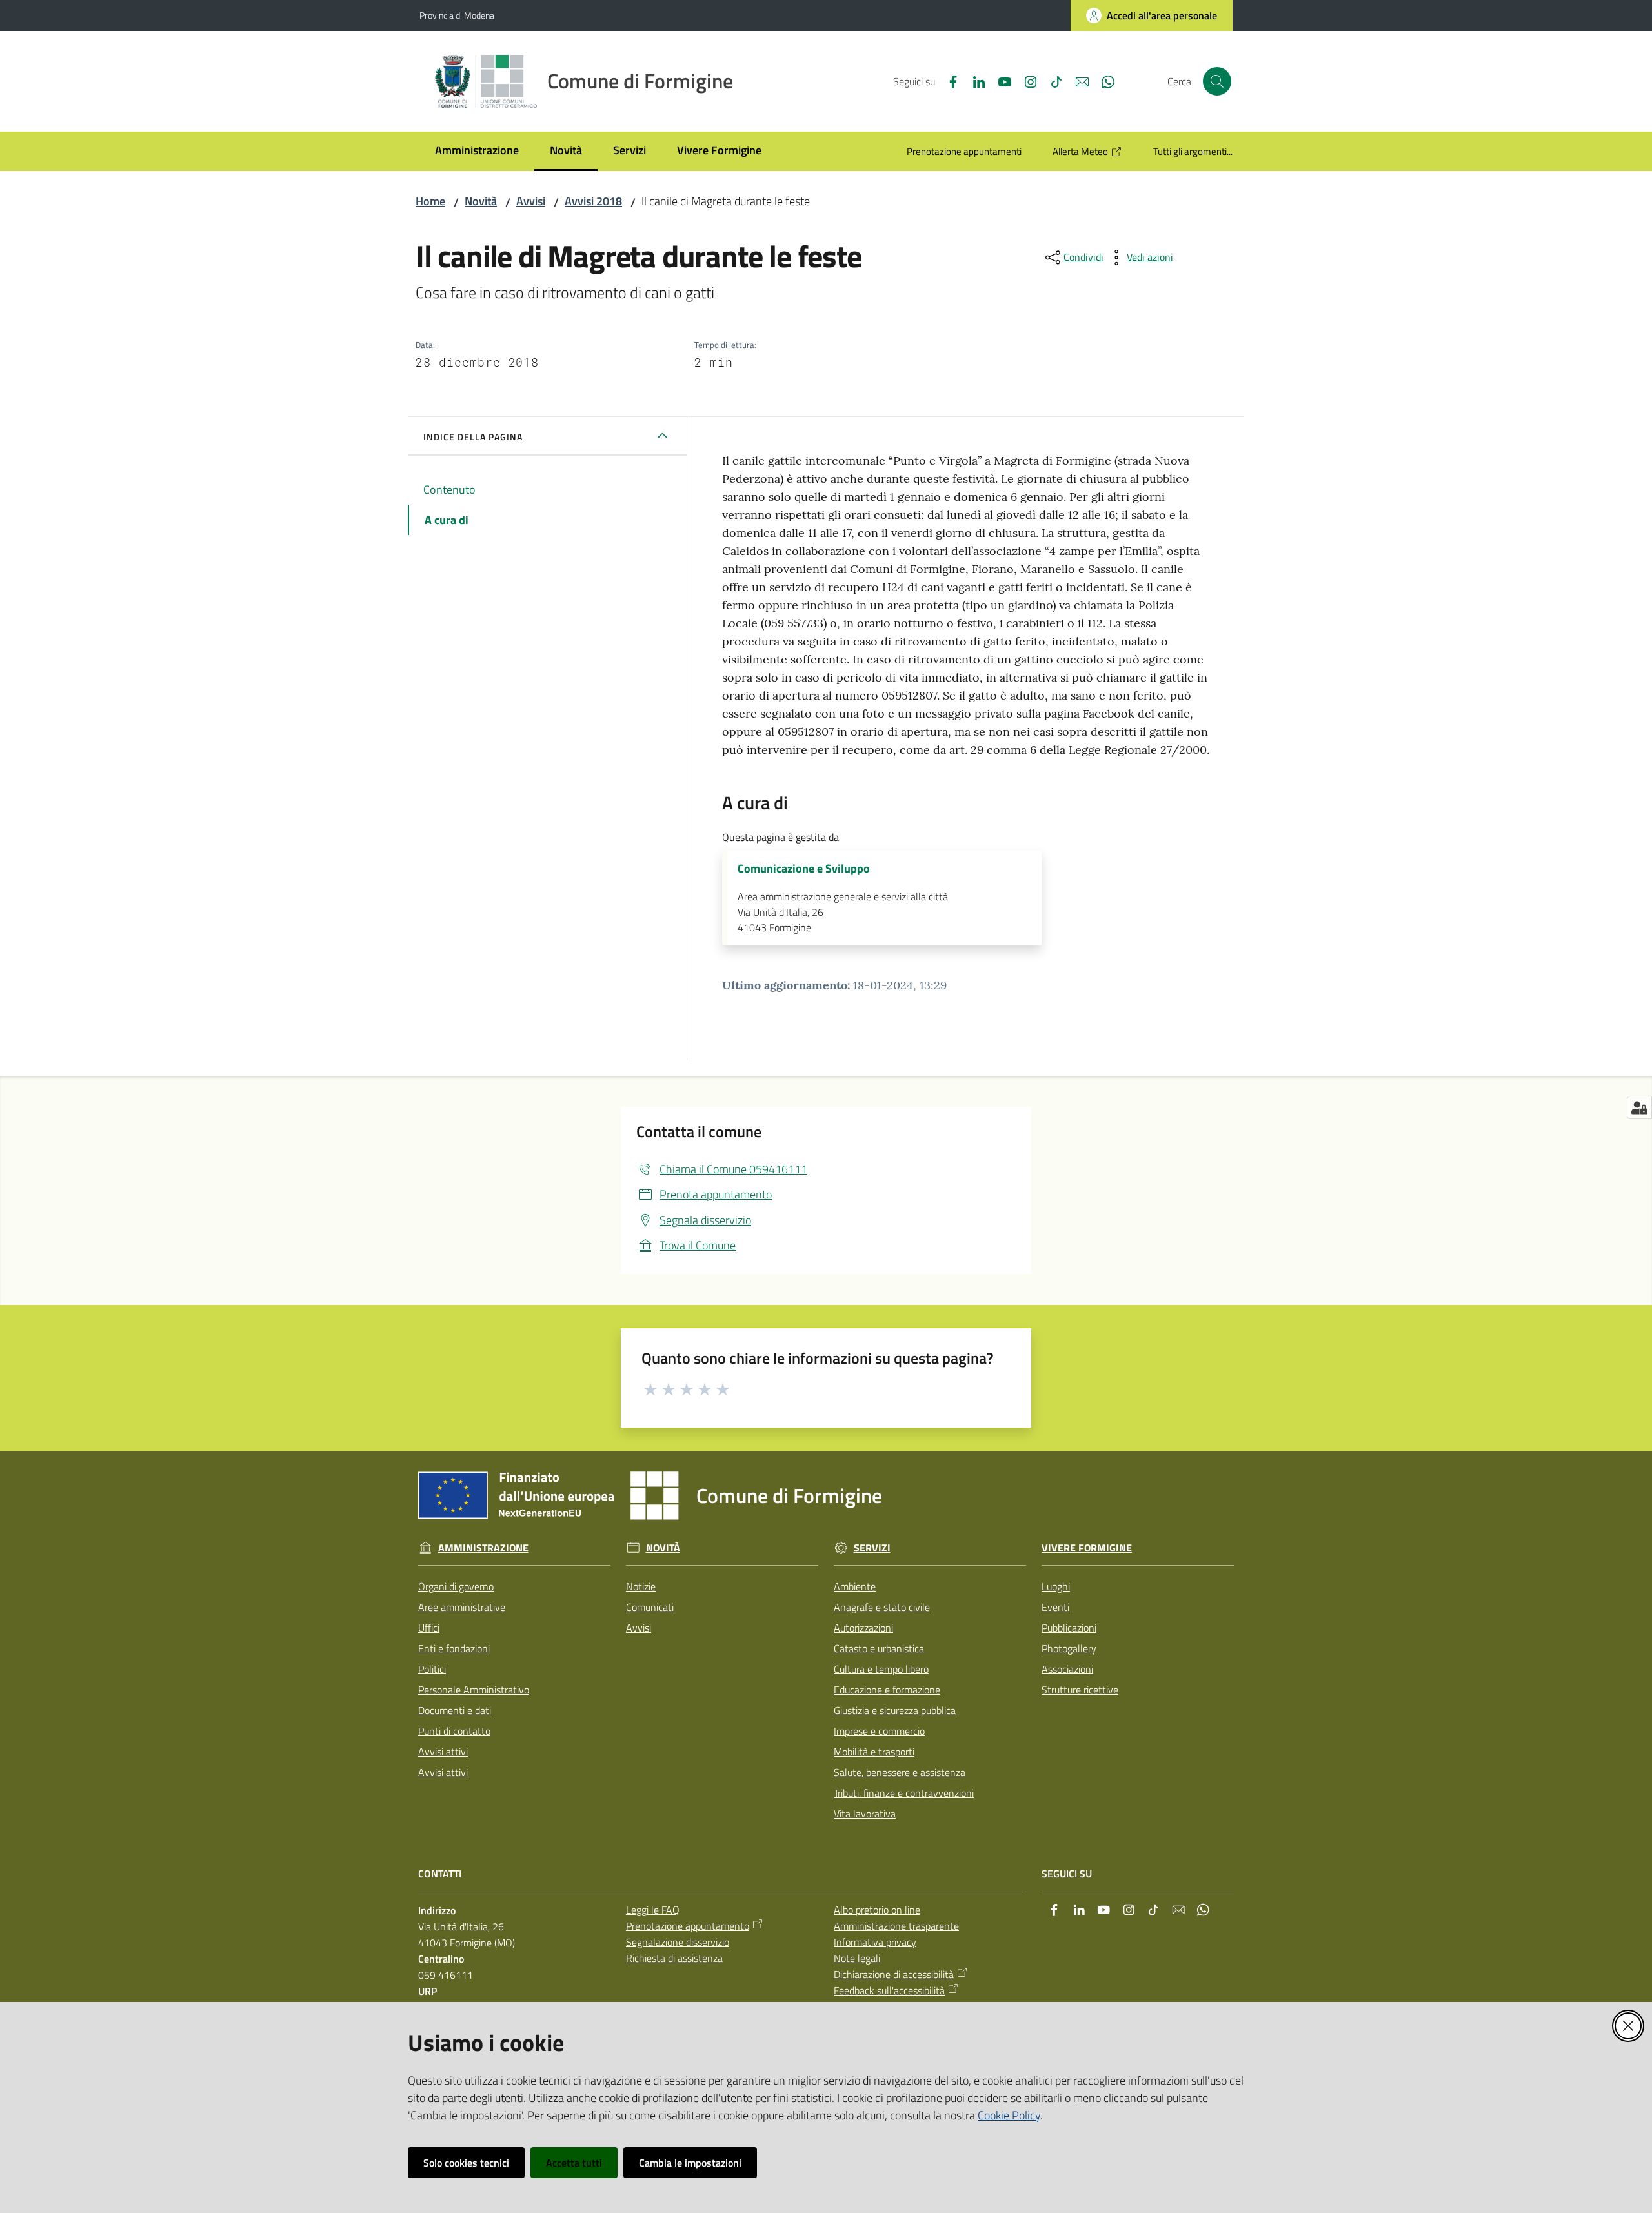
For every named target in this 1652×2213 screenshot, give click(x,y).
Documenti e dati (455, 1710)
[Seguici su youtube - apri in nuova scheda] (1000, 81)
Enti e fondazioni (454, 1648)
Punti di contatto (454, 1731)
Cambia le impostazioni (690, 2163)
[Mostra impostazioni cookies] (1639, 1107)
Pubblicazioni (1069, 1628)
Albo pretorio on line (877, 1910)
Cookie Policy (1009, 2115)
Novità (481, 201)
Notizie (641, 1586)
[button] (1217, 81)
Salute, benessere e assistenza (900, 1772)
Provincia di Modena (457, 15)
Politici (432, 1669)
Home (430, 201)
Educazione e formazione (887, 1690)
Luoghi (1056, 1586)
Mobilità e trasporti (874, 1752)
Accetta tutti (574, 2163)
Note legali (857, 1958)
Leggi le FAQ (653, 1910)
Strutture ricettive (1080, 1690)
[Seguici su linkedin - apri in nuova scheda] (974, 81)
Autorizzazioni (863, 1628)
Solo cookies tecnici (466, 2163)
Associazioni (1067, 1669)
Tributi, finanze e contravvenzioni (904, 1793)
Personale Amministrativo (474, 1690)
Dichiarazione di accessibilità (894, 1974)
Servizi (872, 1548)
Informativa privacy (875, 1942)
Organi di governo (456, 1586)
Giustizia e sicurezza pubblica (895, 1710)
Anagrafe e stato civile (882, 1607)
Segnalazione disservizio (678, 1942)
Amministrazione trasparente (896, 1926)
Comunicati (650, 1607)
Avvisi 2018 (593, 201)
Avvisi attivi (443, 1752)
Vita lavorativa (865, 1814)
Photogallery (1069, 1648)
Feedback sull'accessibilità (889, 1990)
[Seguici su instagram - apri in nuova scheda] (1025, 81)
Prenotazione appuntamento (688, 1926)
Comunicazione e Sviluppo (804, 869)
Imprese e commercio (879, 1731)
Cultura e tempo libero (881, 1669)
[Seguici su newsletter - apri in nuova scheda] (1077, 81)
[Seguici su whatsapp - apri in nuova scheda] (1103, 81)
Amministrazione (483, 1548)
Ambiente (855, 1586)
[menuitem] (477, 151)
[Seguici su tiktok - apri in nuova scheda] (1051, 81)
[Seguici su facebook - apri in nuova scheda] (948, 81)
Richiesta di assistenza (674, 1958)
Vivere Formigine (1087, 1548)
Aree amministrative (462, 1607)
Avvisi (531, 201)
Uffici (429, 1628)
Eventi (1055, 1607)
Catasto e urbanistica (879, 1648)
